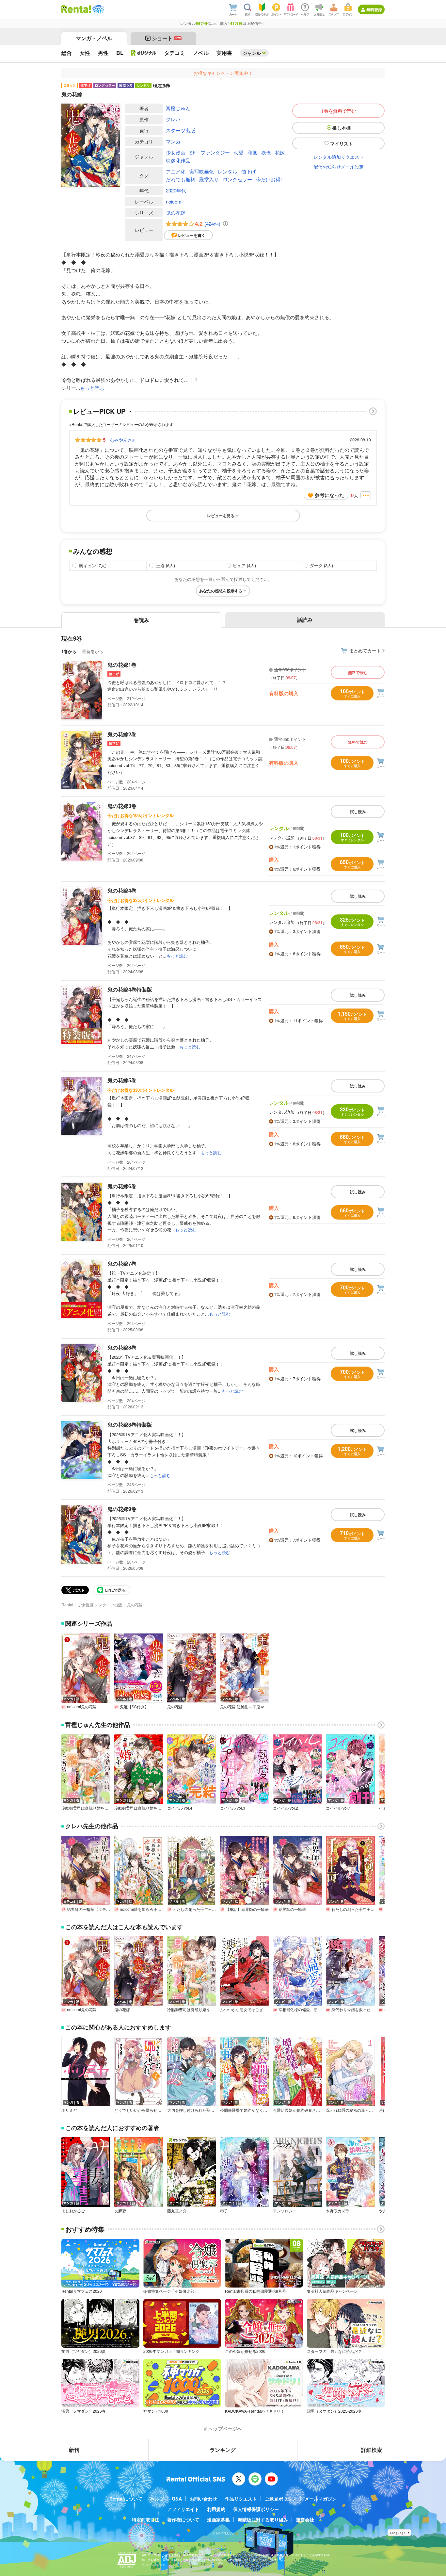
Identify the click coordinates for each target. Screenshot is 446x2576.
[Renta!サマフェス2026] (97, 9)
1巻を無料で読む (339, 111)
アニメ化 (176, 171)
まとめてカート (365, 650)
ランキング (223, 2450)
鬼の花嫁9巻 (122, 1509)
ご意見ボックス (281, 2499)
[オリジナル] (144, 53)
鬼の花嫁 (176, 213)
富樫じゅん (178, 108)
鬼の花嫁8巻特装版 (130, 1425)
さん (122, 440)
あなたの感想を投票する (221, 591)
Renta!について (126, 2499)
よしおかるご (73, 2211)
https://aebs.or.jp (153, 2564)
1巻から (69, 651)
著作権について (183, 2519)
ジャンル (252, 53)
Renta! (67, 1605)
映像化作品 (178, 160)
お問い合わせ (203, 2499)
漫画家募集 (218, 2519)
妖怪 (266, 152)
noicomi (174, 201)
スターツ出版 (181, 130)
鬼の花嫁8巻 (122, 1347)
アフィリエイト (183, 2509)
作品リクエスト (241, 2499)
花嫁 (280, 152)
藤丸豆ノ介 (177, 2211)
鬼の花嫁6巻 (122, 1186)
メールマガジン (321, 2499)
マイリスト (342, 143)
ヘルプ (157, 2499)
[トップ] (76, 9)
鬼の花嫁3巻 (122, 806)
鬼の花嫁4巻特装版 (130, 989)
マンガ (173, 141)
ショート (166, 38)
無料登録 (374, 9)
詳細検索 (372, 2450)
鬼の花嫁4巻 (122, 890)
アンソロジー (285, 2211)
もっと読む (92, 388)
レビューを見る (221, 516)
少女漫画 (176, 152)
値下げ (249, 171)
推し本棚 (342, 128)
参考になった (329, 495)
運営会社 (305, 2519)
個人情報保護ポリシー (256, 2509)
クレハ (173, 119)
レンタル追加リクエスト (339, 157)
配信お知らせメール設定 (339, 167)
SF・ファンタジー (210, 152)
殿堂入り (209, 179)
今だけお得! (269, 179)
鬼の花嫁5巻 (122, 1080)
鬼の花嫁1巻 (122, 665)
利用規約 (216, 2509)
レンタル (228, 171)
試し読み (358, 812)
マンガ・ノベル (94, 38)
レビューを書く (192, 235)
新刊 (74, 2450)
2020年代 (176, 190)
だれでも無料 (181, 179)
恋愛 (239, 152)
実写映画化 (202, 171)
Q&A (177, 2499)
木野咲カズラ (338, 2211)
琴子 (224, 2211)
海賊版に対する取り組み (263, 2519)
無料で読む (358, 672)
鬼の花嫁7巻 (122, 1263)
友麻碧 (120, 2211)
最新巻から (93, 651)
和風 (252, 152)
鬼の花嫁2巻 (122, 734)
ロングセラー (237, 179)
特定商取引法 (146, 2519)
